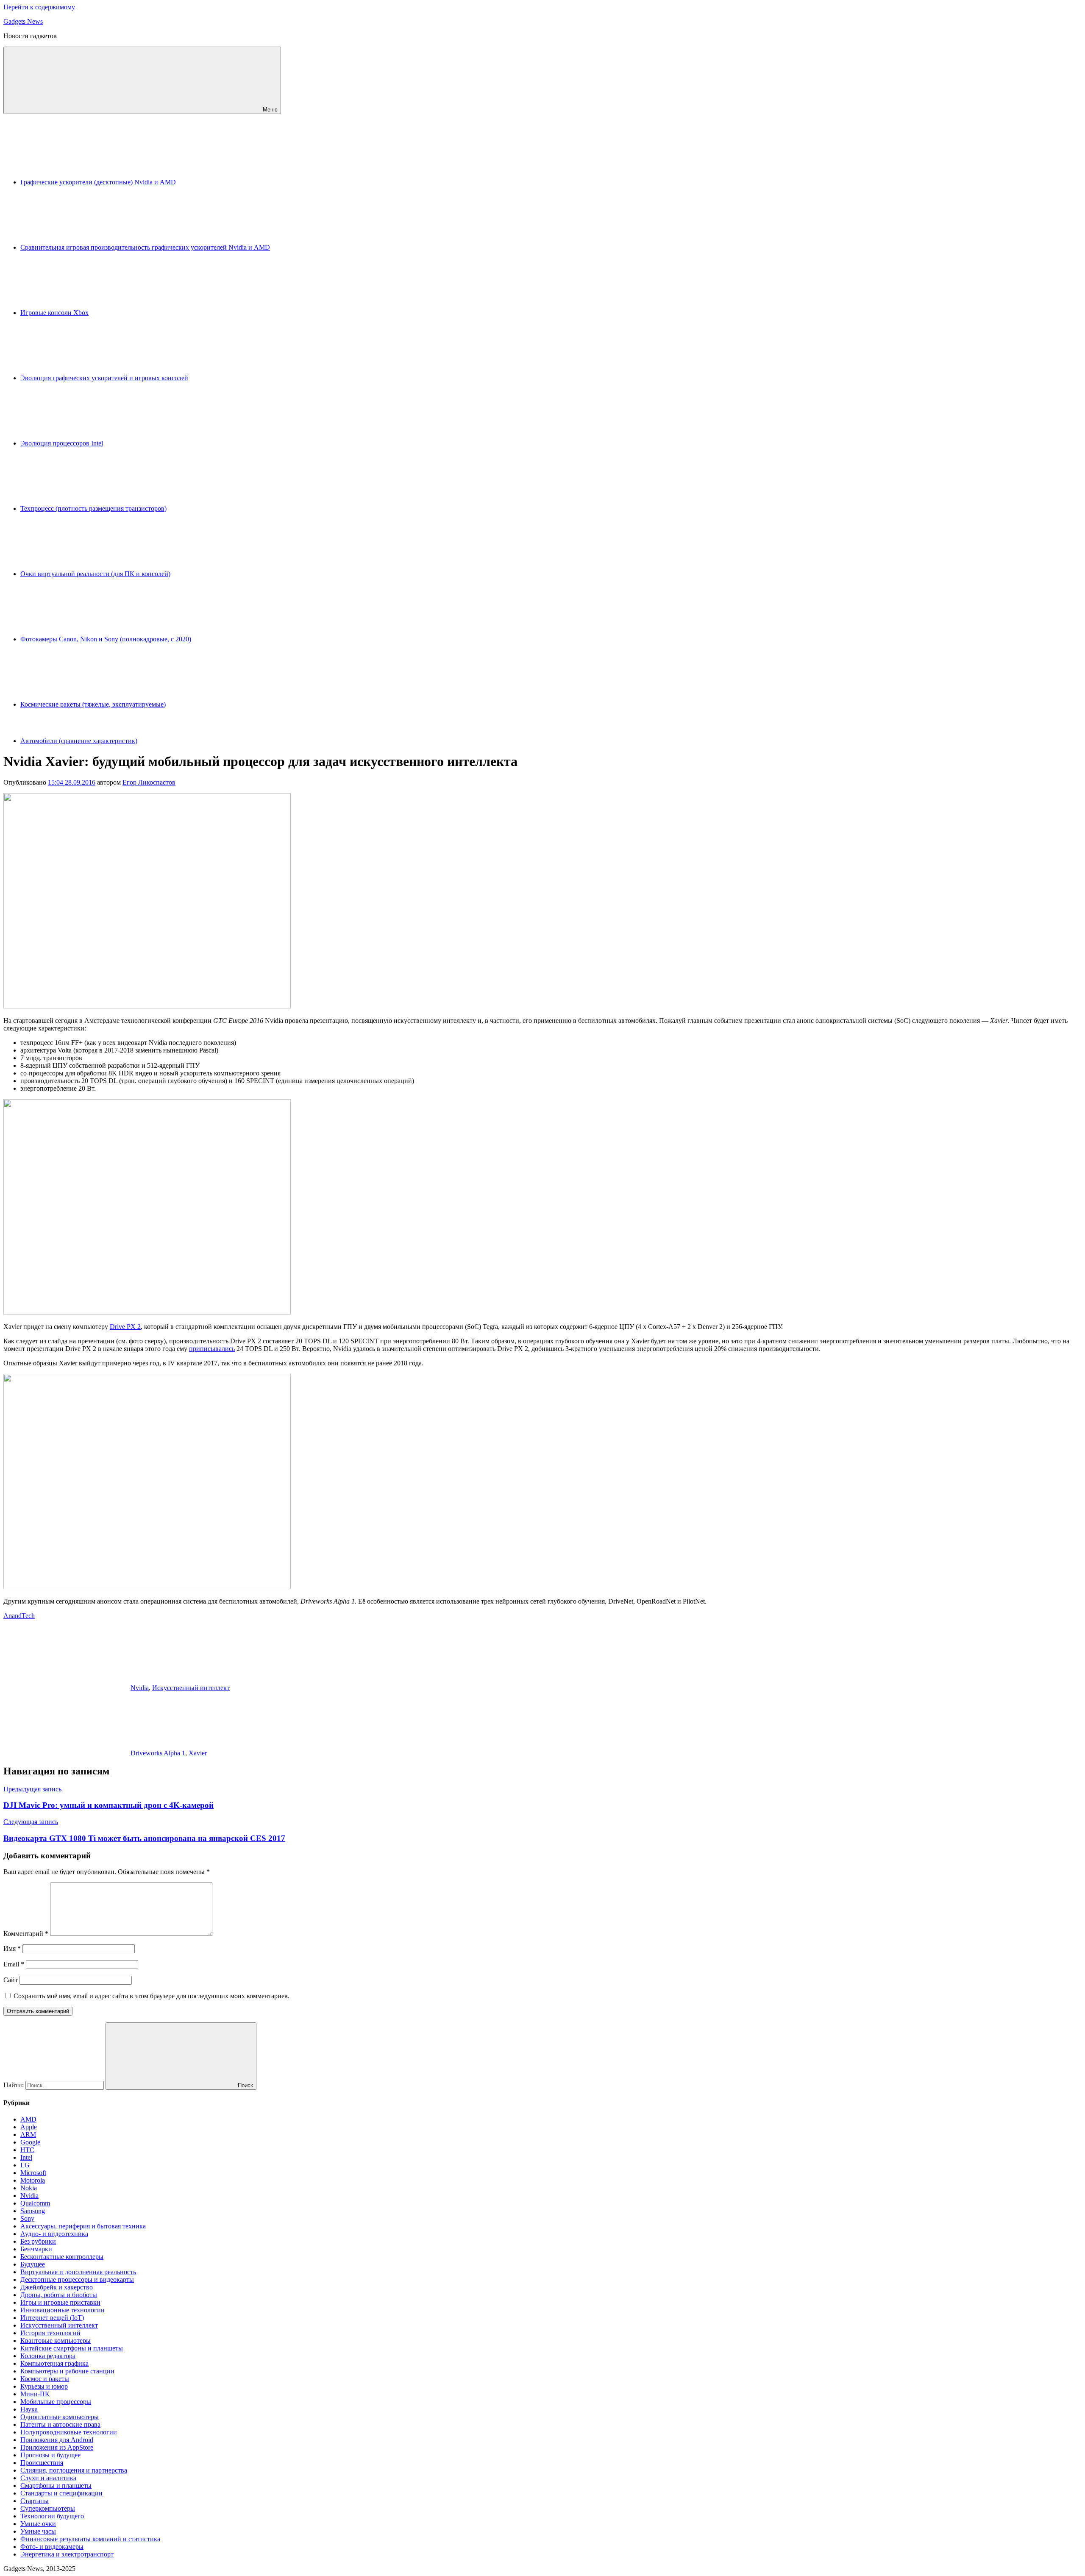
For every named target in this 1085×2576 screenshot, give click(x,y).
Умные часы (38, 2531)
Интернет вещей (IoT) (52, 2318)
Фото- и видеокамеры (52, 2547)
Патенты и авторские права (60, 2424)
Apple (29, 2127)
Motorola (33, 2180)
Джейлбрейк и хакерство (57, 2287)
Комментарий (26, 1934)
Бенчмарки (36, 2249)
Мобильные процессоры (56, 2402)
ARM (28, 2135)
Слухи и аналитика (48, 2478)
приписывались (212, 1349)
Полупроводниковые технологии (69, 2432)
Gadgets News (23, 21)
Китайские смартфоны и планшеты (72, 2348)
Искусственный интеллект (191, 1688)
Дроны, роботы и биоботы (59, 2295)
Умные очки (38, 2524)
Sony (27, 2218)
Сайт (11, 1980)
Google (30, 2142)
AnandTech (19, 1616)
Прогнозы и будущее (50, 2455)
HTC (27, 2150)
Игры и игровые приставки (60, 2302)
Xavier (198, 1753)
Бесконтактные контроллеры (62, 2257)
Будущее (33, 2264)
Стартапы (35, 2501)
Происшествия (42, 2463)
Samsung (33, 2211)
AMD (28, 2119)
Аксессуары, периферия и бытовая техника (83, 2226)
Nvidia (140, 1688)
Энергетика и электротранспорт (67, 2554)
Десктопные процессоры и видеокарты (77, 2279)
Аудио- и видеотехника (54, 2234)
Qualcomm (35, 2203)
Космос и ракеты (45, 2379)
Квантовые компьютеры (56, 2341)
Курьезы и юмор (44, 2386)
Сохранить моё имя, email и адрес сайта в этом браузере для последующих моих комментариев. (152, 1996)
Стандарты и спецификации (61, 2493)
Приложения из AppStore (57, 2447)
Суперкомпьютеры (48, 2508)
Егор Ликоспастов (149, 782)
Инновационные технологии (63, 2310)
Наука (29, 2409)
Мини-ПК (35, 2394)
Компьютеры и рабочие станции (67, 2371)
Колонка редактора (48, 2356)
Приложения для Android (57, 2440)
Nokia (29, 2188)
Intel (26, 2157)
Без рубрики (38, 2241)
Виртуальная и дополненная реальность (78, 2272)
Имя (12, 1948)
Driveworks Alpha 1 (158, 1753)
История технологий (50, 2333)
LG (25, 2165)
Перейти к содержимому (39, 7)
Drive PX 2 (125, 1327)
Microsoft (33, 2173)
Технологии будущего (52, 2516)
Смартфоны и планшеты (56, 2485)
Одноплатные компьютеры (60, 2417)
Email (14, 1964)
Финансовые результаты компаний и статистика (90, 2539)
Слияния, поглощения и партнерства (74, 2470)
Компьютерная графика (54, 2363)
